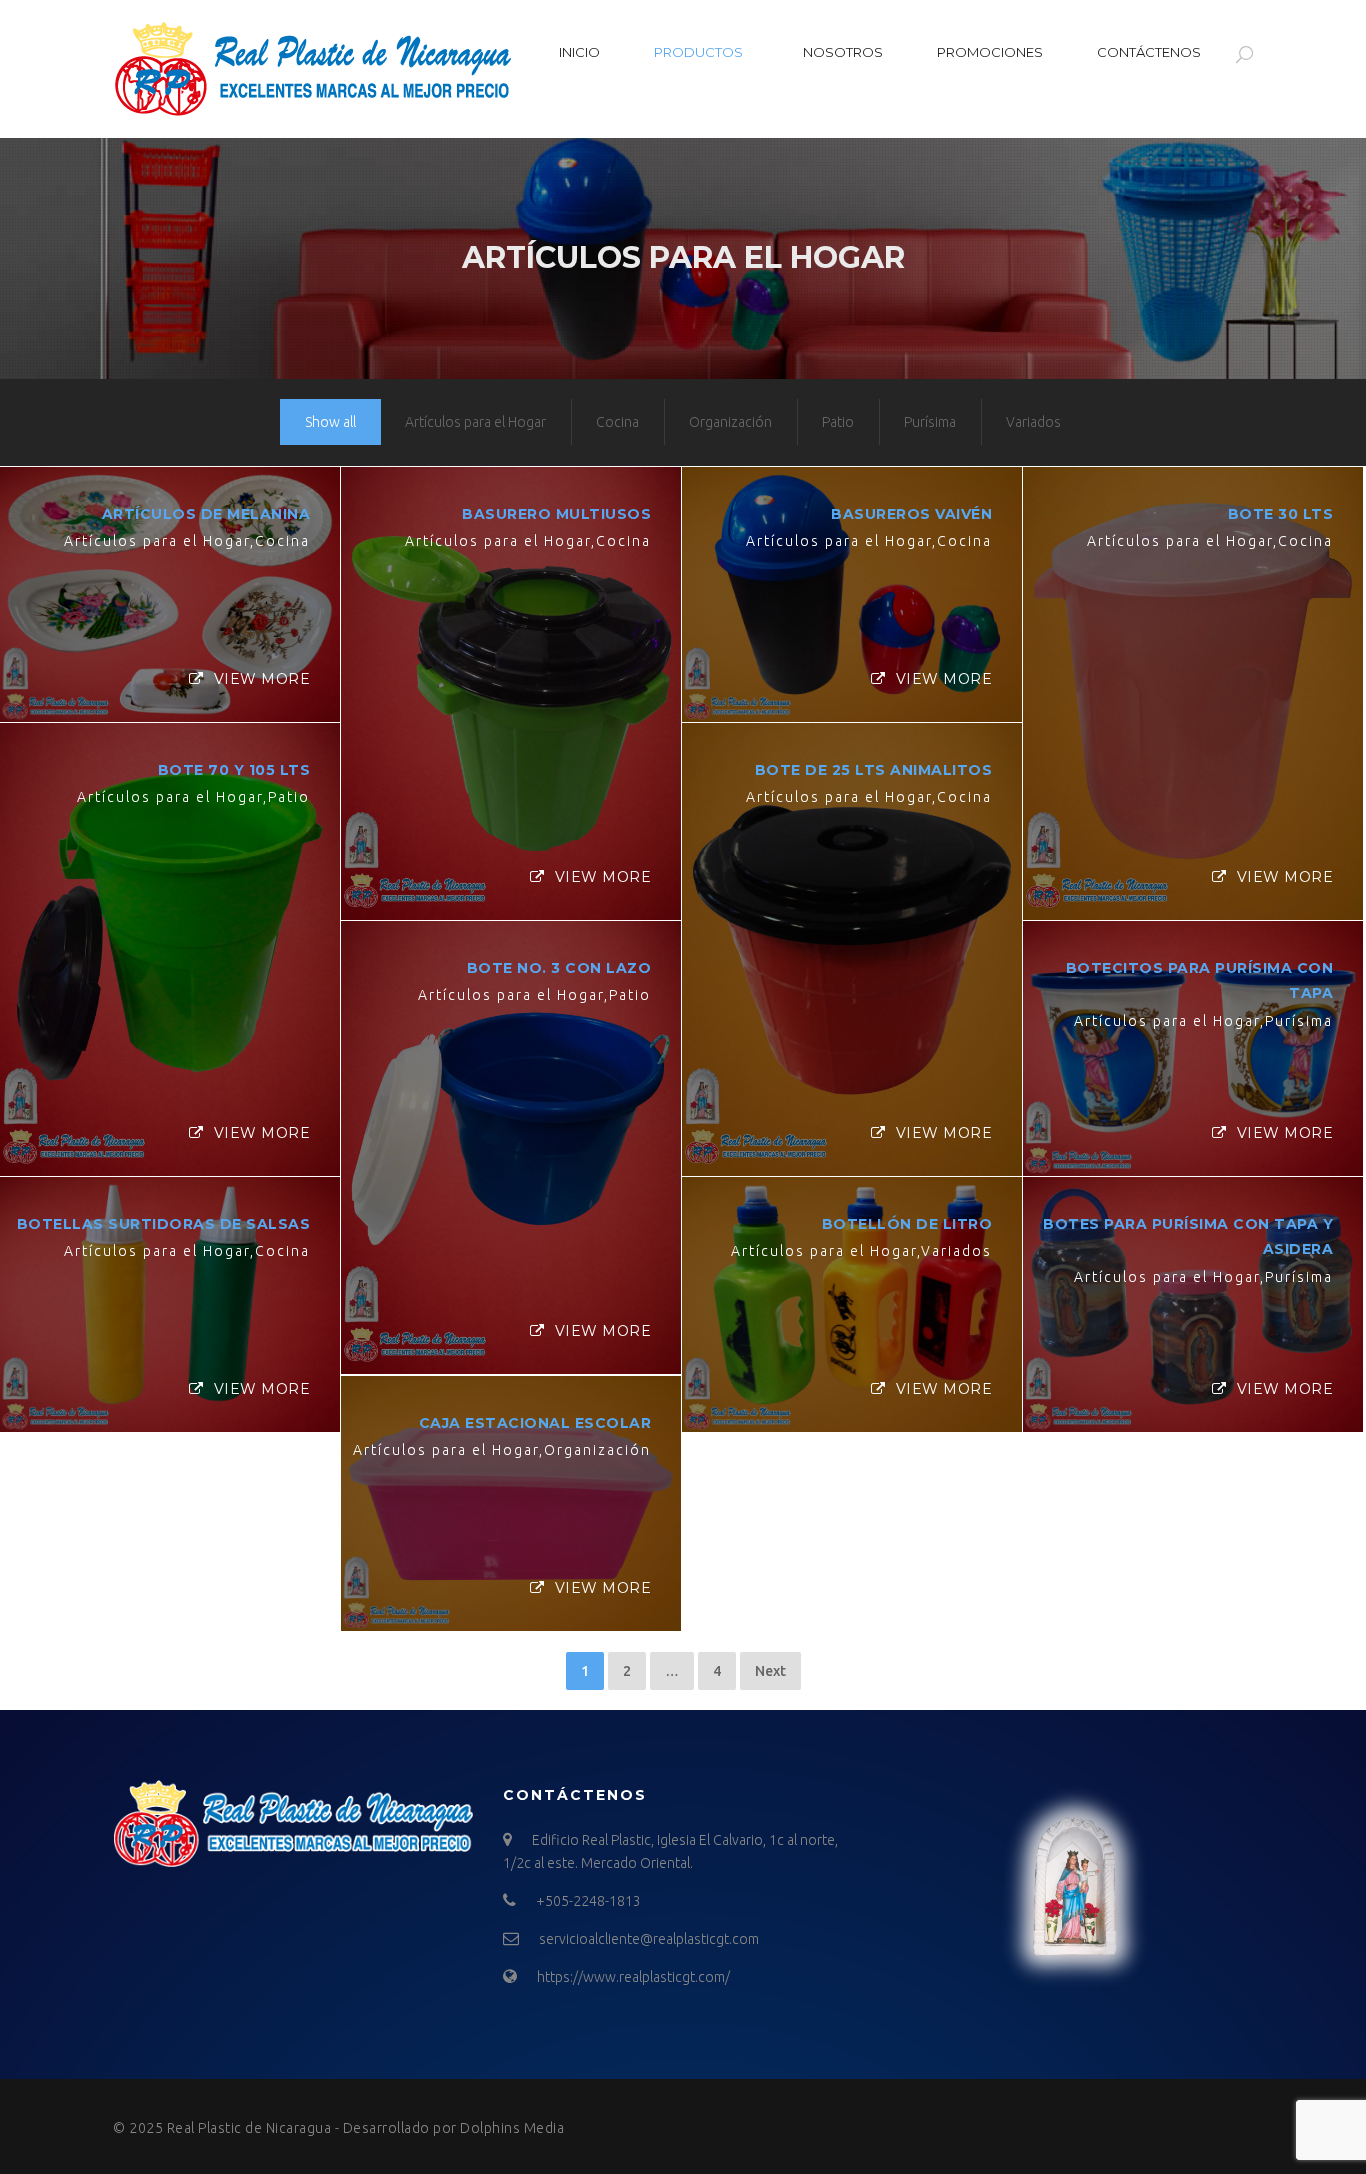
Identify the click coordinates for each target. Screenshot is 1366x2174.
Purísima (930, 422)
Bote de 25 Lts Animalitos (874, 770)
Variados (1033, 422)
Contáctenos (1149, 52)
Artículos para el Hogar (475, 422)
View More (262, 679)
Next (770, 1671)
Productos (698, 52)
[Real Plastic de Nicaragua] (313, 69)
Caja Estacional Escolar (535, 1423)
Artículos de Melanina (206, 514)
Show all (330, 422)
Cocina (617, 422)
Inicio (579, 52)
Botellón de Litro (907, 1224)
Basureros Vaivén (911, 514)
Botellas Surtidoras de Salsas (164, 1224)
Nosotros (843, 52)
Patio (838, 422)
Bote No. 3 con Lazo (559, 968)
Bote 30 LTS (1281, 514)
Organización (730, 422)
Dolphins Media (512, 2128)
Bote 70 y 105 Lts (234, 770)
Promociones (990, 52)
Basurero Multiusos (556, 514)
